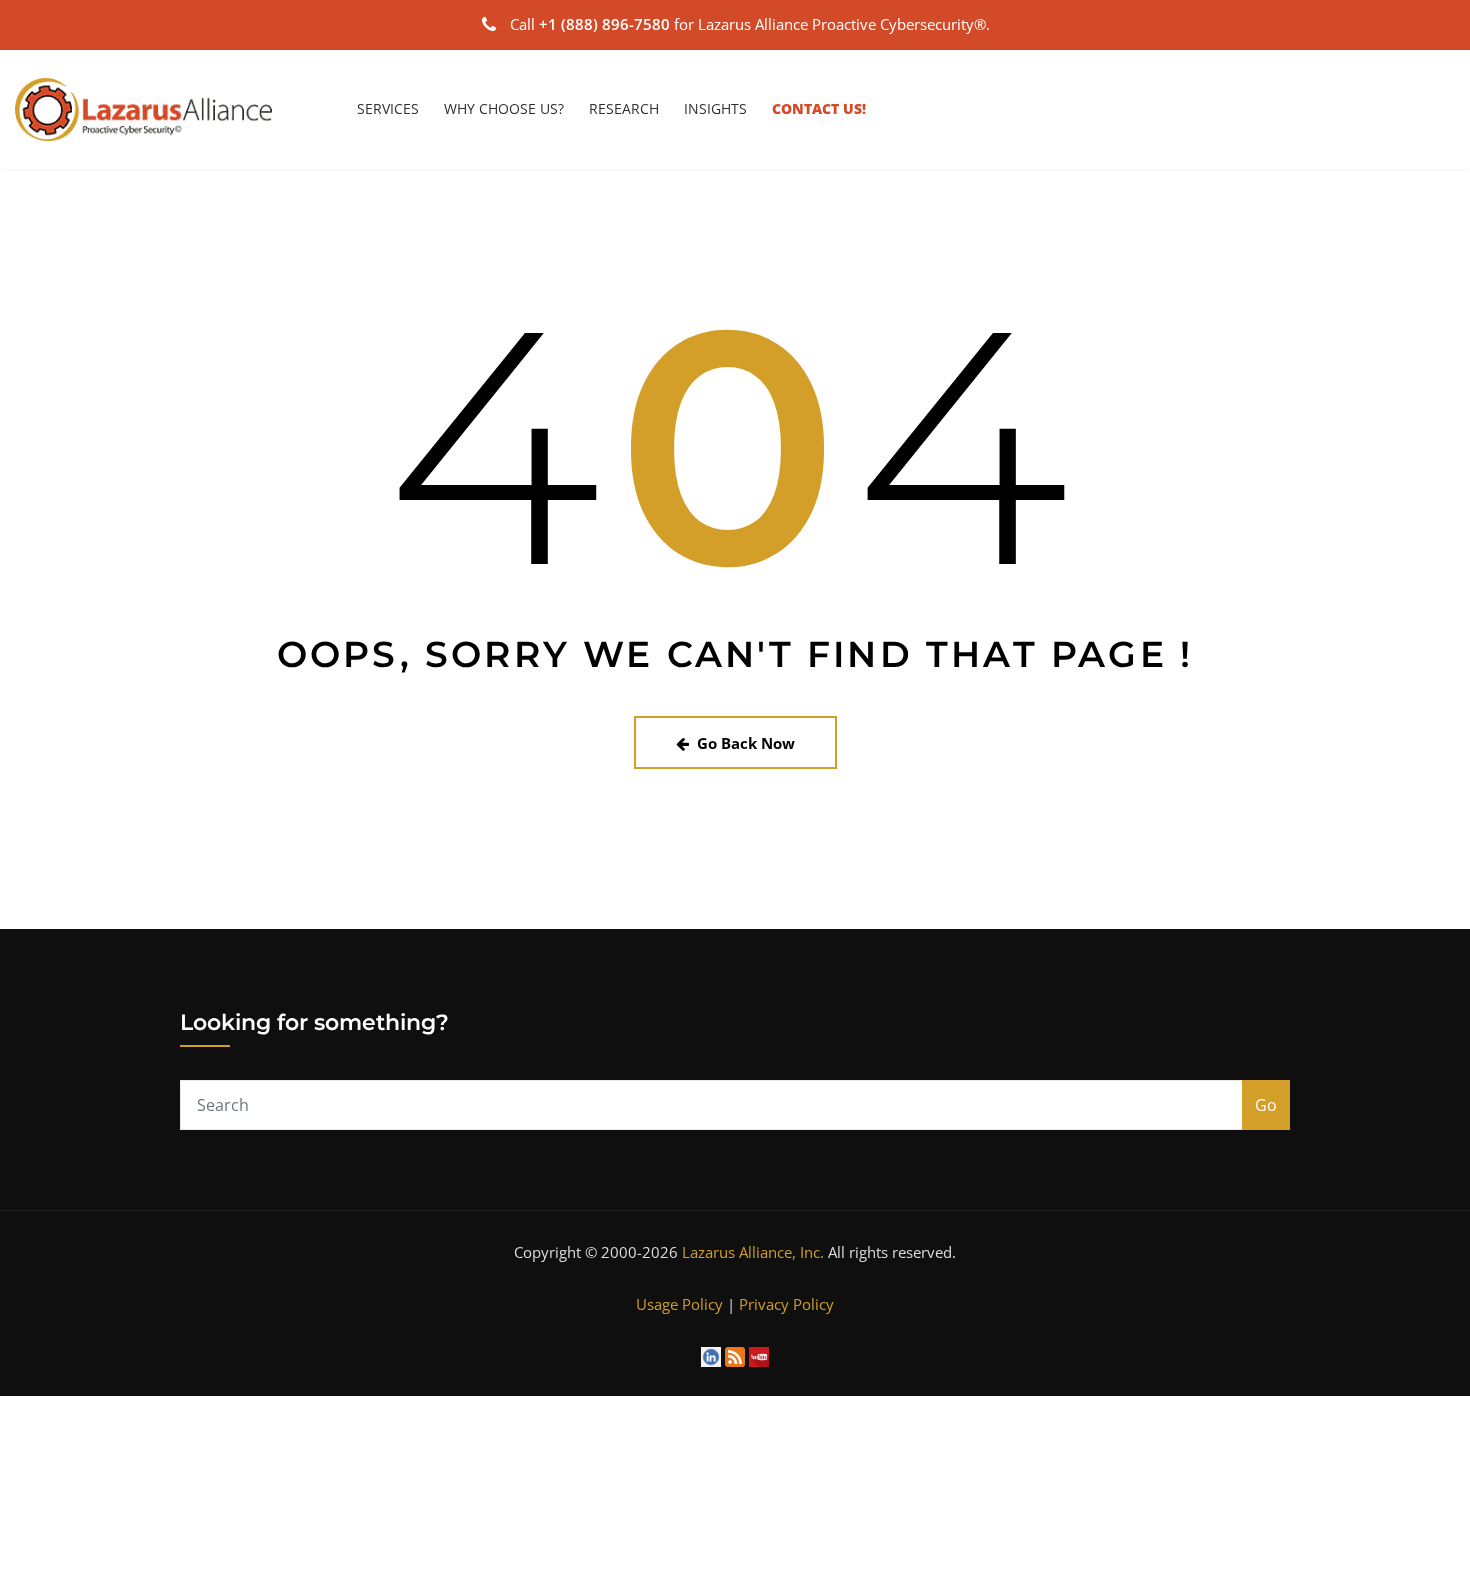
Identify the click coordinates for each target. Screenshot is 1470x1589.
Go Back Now (746, 743)
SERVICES (388, 108)
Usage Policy (679, 1304)
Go (1266, 1105)
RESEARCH (624, 108)
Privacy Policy (786, 1304)
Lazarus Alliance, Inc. (753, 1252)
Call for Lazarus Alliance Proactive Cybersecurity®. (750, 24)
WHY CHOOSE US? (504, 108)
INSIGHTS (715, 108)
